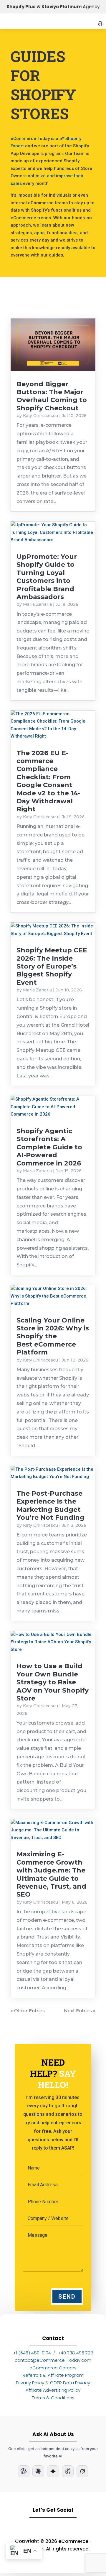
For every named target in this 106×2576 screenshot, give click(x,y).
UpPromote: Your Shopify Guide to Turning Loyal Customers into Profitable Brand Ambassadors (47, 577)
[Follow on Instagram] (36, 2528)
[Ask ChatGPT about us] (24, 2471)
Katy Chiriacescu (40, 416)
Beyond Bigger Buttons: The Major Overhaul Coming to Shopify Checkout (52, 396)
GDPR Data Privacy (70, 2383)
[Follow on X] (87, 2528)
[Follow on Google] (70, 2528)
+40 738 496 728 (76, 2353)
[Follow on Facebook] (53, 2528)
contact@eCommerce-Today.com (53, 2360)
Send (67, 2297)
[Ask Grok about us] (82, 2471)
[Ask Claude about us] (38, 2471)
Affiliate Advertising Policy (53, 2390)
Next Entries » (80, 2011)
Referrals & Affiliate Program (53, 2375)
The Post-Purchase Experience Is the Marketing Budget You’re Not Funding (50, 1505)
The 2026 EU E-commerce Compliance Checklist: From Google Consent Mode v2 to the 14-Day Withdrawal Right (48, 781)
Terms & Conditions (53, 2398)
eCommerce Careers (53, 2368)
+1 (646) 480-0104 (32, 2353)
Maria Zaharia (37, 604)
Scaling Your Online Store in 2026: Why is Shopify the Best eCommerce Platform (53, 1336)
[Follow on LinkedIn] (19, 2528)
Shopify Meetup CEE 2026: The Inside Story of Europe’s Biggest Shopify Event (52, 966)
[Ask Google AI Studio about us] (53, 2471)
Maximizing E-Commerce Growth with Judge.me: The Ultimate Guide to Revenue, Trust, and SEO (51, 1874)
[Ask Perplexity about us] (68, 2471)
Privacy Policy (30, 2383)
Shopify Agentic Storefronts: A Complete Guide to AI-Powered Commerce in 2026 (49, 1147)
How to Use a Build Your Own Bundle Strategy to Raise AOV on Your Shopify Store (53, 1682)
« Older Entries (28, 2011)
